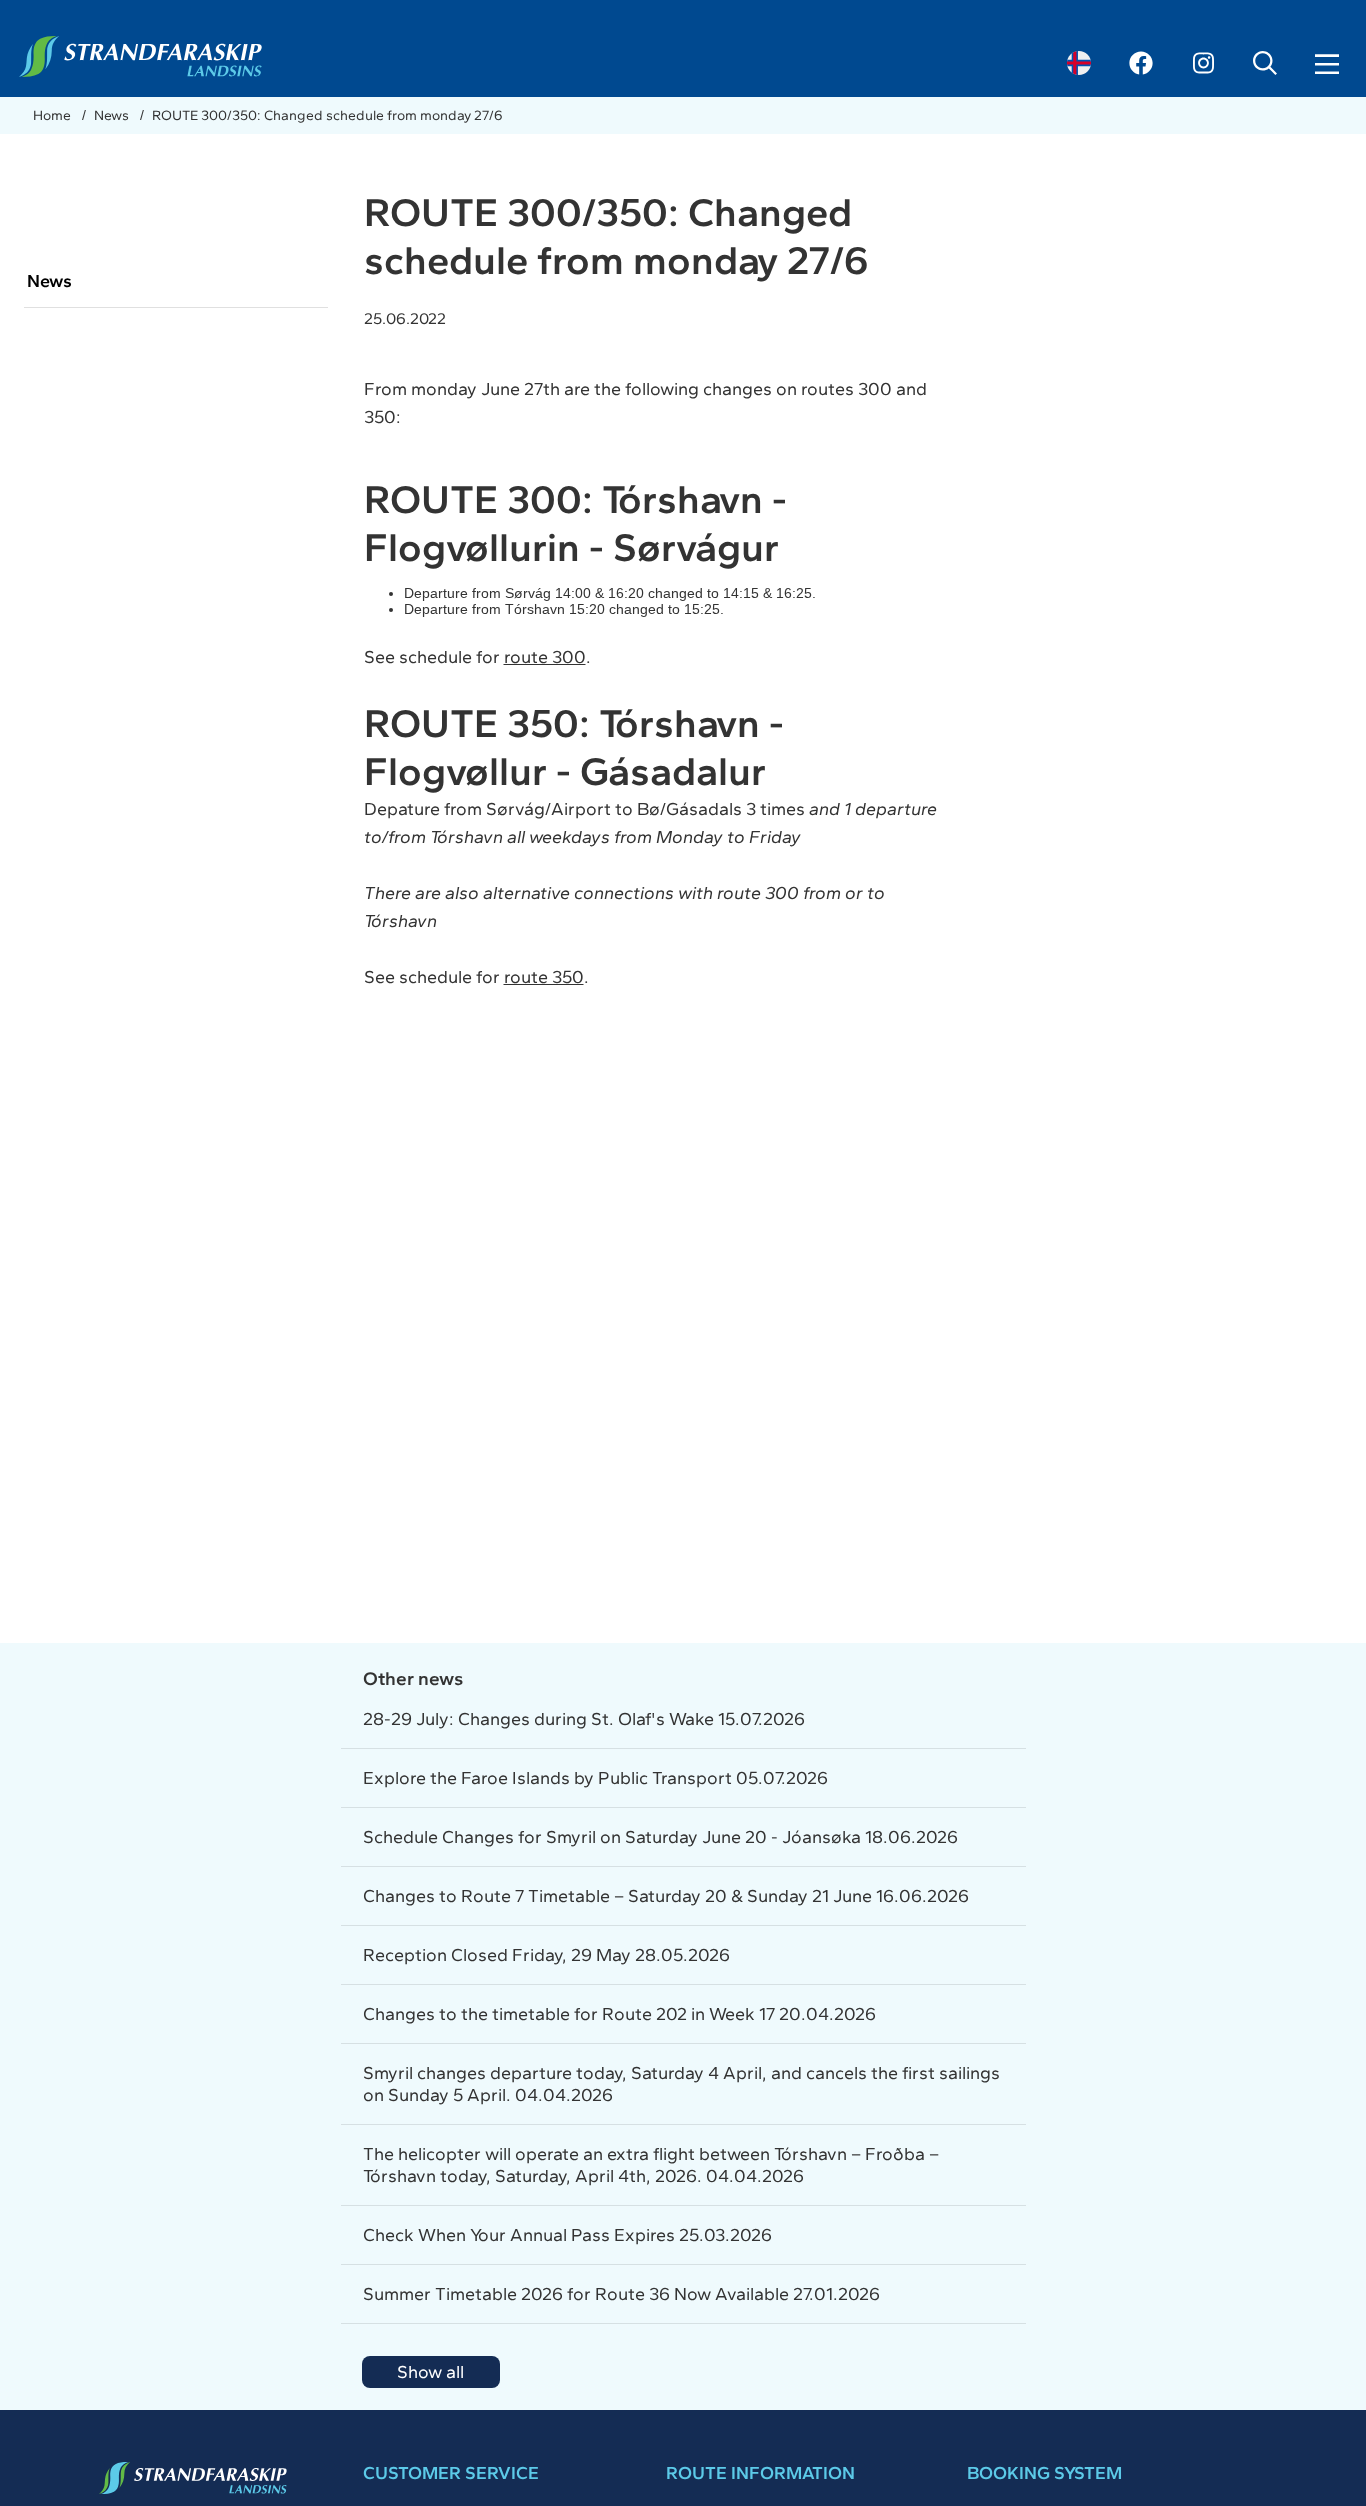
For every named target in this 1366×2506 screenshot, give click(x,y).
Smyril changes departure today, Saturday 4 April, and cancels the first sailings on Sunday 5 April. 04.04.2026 (681, 2084)
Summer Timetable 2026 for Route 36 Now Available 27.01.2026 (621, 2294)
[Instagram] (1203, 63)
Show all (430, 2372)
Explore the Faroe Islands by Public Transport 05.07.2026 (595, 1778)
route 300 (545, 657)
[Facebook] (1141, 63)
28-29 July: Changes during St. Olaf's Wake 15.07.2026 (584, 1719)
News (113, 115)
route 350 (544, 977)
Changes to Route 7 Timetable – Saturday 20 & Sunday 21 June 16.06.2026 (666, 1896)
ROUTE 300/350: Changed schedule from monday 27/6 (327, 115)
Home (53, 115)
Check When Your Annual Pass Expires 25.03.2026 (567, 2235)
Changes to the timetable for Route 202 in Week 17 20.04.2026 (619, 2014)
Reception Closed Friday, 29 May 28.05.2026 (546, 1955)
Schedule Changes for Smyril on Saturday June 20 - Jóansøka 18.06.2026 (660, 1837)
